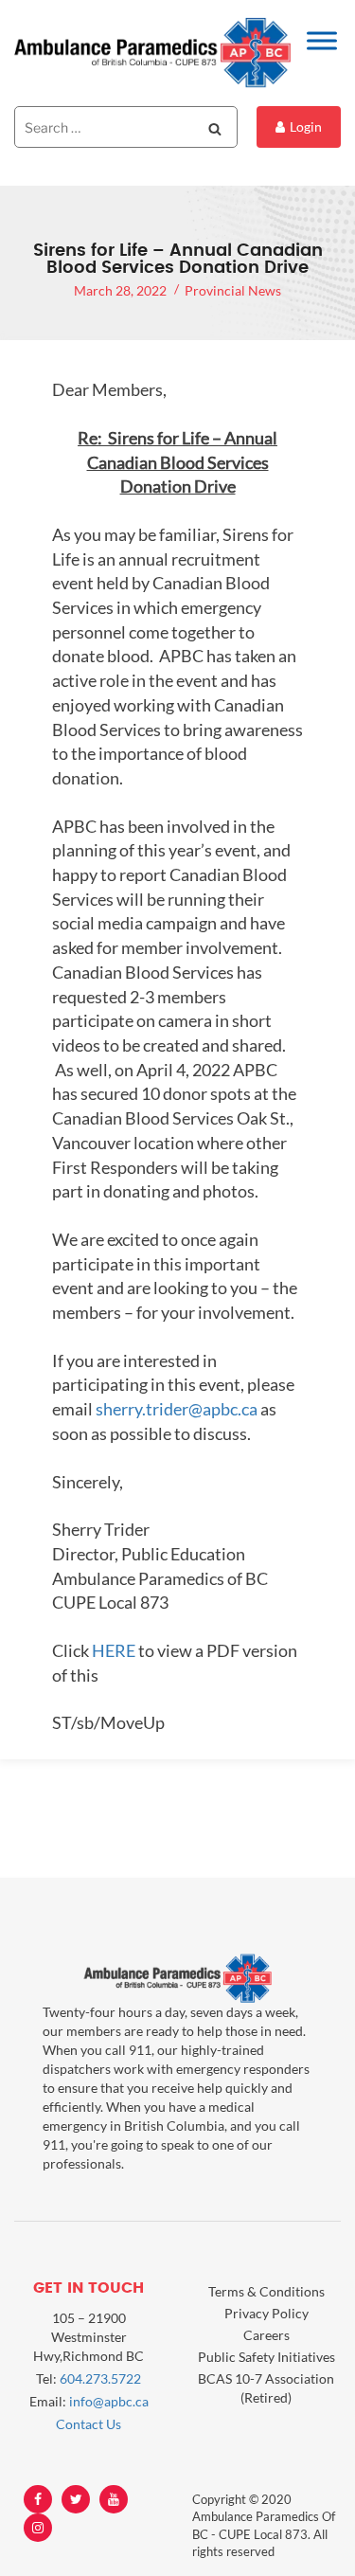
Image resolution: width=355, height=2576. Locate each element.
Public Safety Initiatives (266, 2357)
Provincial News (233, 290)
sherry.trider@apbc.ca (177, 1409)
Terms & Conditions (266, 2291)
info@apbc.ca (109, 2401)
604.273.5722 (100, 2378)
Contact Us (89, 2424)
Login (306, 126)
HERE (114, 1650)
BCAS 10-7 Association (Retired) (266, 2388)
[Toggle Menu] (322, 40)
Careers (266, 2335)
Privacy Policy (266, 2313)
